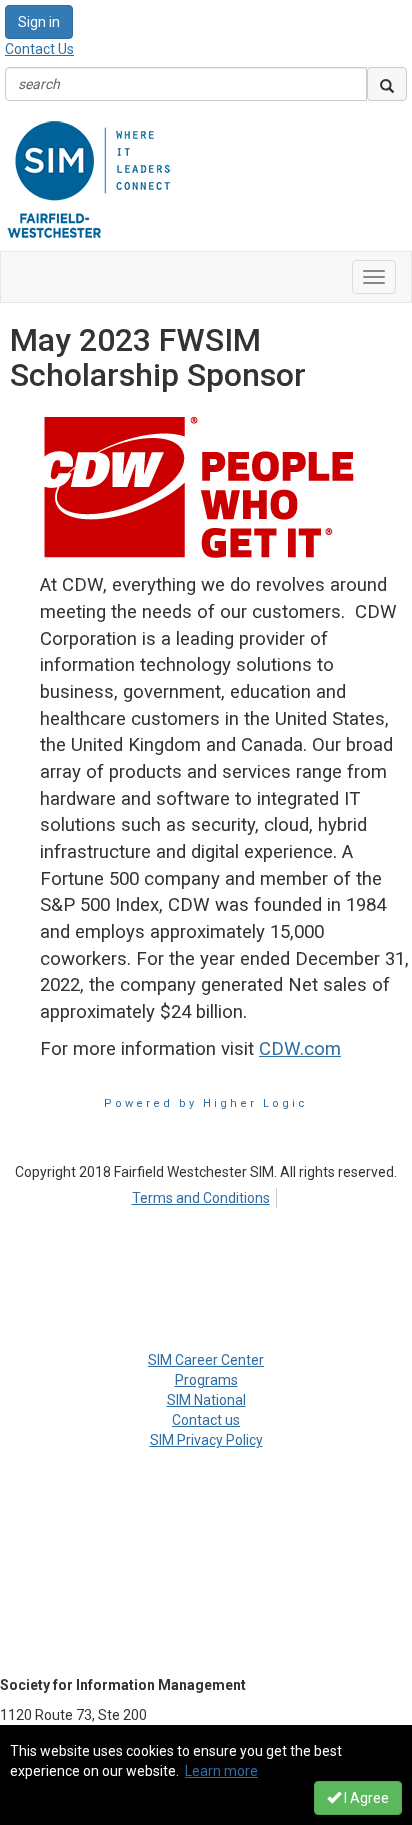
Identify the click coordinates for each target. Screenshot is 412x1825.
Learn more (221, 1771)
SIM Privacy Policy (206, 1440)
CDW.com (300, 1049)
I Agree (365, 1798)
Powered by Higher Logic (206, 1103)
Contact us (206, 1420)
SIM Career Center (206, 1360)
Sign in (39, 22)
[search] (387, 84)
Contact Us (39, 49)
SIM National (206, 1400)
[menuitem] (205, 1195)
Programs (206, 1380)
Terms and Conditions (201, 1198)
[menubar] (205, 1195)
